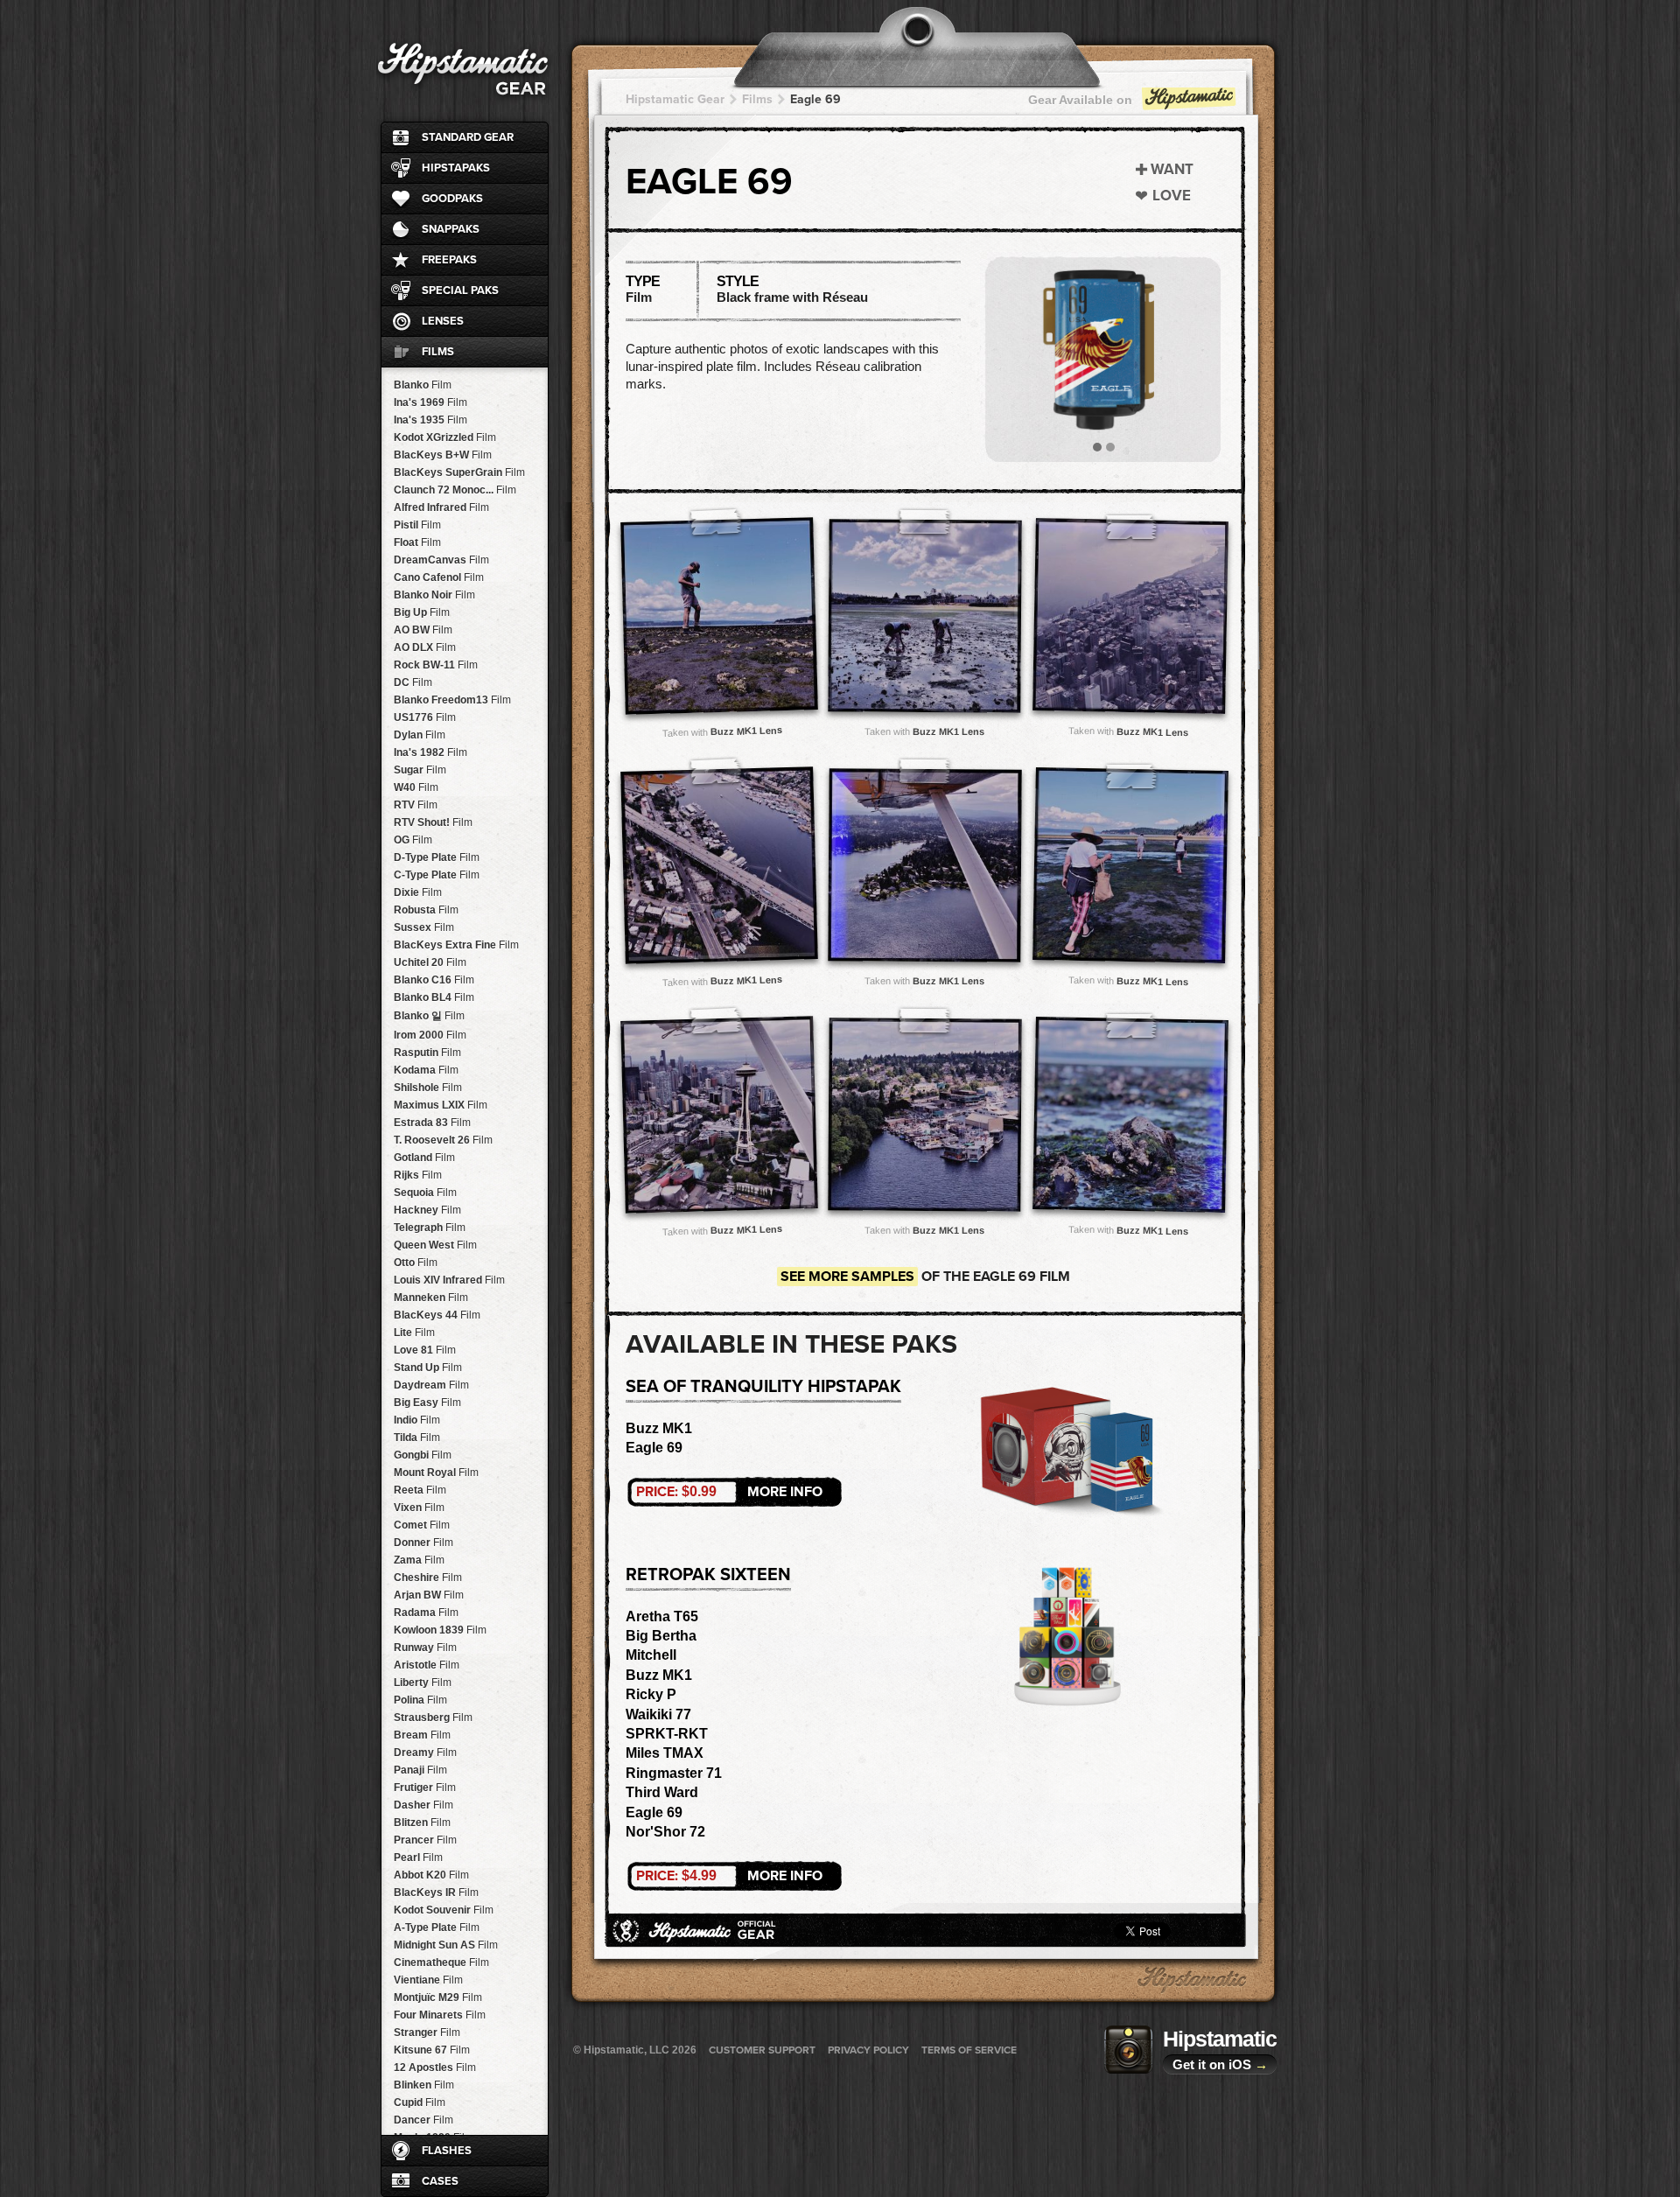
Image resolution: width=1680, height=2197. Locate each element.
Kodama (426, 1070)
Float (417, 542)
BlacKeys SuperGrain (459, 472)
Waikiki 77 (658, 1714)
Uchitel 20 (430, 962)
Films (438, 352)
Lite (414, 1333)
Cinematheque (441, 1963)
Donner (423, 1543)
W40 (416, 787)
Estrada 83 (432, 1123)
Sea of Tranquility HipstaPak (763, 1387)
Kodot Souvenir (444, 1910)
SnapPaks (451, 229)
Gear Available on (1080, 100)
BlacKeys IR (436, 1893)
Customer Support (762, 2050)
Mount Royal (436, 1473)
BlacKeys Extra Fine (456, 945)
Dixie (418, 892)
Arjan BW (429, 1595)
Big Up (422, 612)
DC (413, 682)
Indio (417, 1420)
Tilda (417, 1438)
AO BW (423, 630)
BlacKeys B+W (443, 455)
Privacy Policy (868, 2050)
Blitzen (422, 1823)
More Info (729, 1492)
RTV (416, 805)
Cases (440, 2181)
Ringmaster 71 (674, 1773)
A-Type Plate (437, 1928)
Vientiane (428, 1980)
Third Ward (662, 1792)
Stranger (427, 2033)
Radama (426, 1613)
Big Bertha (661, 1636)
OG (413, 840)
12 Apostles (435, 2068)
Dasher (423, 1805)
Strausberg (433, 1718)
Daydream (431, 1385)
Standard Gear (468, 137)
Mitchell (651, 1655)
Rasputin (427, 1053)
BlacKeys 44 (437, 1315)
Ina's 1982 (430, 752)
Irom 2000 (430, 1035)
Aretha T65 (662, 1616)
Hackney (427, 1210)
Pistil (417, 525)
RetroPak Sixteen (708, 1575)
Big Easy (427, 1403)
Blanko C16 (434, 980)
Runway (425, 1648)
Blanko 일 (429, 1016)
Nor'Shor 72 (665, 1832)
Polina (420, 1700)
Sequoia (425, 1193)
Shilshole (428, 1088)
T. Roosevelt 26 (443, 1140)
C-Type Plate (437, 875)
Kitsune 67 (432, 2050)
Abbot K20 (431, 1875)
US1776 (425, 717)
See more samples (847, 1277)
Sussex (424, 927)
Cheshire (428, 1578)
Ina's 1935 (430, 420)
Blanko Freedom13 (452, 700)
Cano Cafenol (439, 577)
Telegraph (430, 1228)
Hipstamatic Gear (675, 99)
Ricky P (651, 1694)
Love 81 (425, 1350)
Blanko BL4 (434, 997)
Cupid (420, 2103)
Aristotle (427, 1665)
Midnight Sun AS (446, 1945)
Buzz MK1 (659, 1428)
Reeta (420, 1490)
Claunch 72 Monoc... (455, 490)
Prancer (425, 1840)
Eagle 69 (815, 99)
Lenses (443, 321)
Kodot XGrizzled (445, 437)
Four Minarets (440, 2015)
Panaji (420, 1770)
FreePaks (449, 260)
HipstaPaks (456, 168)
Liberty (423, 1683)
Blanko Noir (434, 595)
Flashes (447, 2151)
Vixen (419, 1508)
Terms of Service (969, 2050)
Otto (416, 1263)
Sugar (420, 770)
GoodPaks (452, 199)
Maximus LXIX (441, 1105)
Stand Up (428, 1368)
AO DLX (425, 647)
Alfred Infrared (441, 507)
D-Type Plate (437, 857)
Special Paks (460, 290)
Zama (419, 1560)
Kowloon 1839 (440, 1630)
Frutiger (425, 1788)
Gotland (424, 1158)
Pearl (418, 1858)
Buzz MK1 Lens (746, 731)
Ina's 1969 (430, 402)
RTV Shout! (433, 822)
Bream (422, 1735)
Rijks (418, 1175)
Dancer (423, 2120)
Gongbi (423, 1455)
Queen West (435, 1245)
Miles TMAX (665, 1753)
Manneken (431, 1298)
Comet (422, 1525)
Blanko (423, 385)
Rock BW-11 (436, 665)
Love (1172, 196)
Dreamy (425, 1753)
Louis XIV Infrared (449, 1280)
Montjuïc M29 (438, 1998)
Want (1172, 169)
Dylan (420, 735)
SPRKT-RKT (667, 1734)
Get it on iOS (1220, 2064)
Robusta (426, 910)
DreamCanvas (441, 560)
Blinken (424, 2085)
